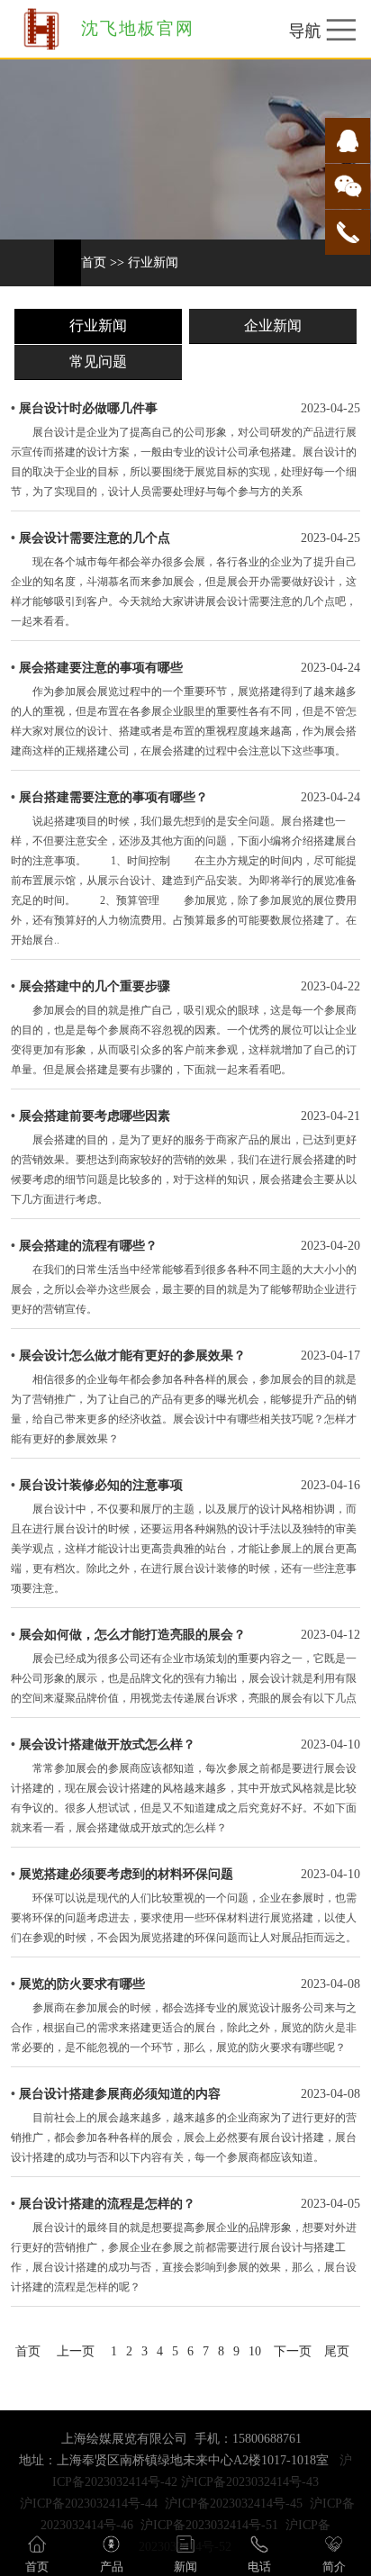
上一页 (76, 2351)
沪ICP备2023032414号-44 (89, 2504)
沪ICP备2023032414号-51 (209, 2525)
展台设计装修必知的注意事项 (101, 1485)
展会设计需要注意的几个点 (95, 538)
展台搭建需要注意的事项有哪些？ (113, 797)
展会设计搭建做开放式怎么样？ (107, 1744)
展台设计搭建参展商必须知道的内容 (120, 2094)
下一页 (293, 2351)
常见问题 (98, 362)
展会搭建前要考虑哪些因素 (95, 1116)
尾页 (337, 2351)
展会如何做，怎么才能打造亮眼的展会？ (132, 1635)
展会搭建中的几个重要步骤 (95, 986)
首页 (94, 262)
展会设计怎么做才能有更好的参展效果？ (132, 1356)
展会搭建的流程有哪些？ (88, 1246)
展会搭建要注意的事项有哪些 (101, 668)
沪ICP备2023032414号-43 (250, 2482)
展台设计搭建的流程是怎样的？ (107, 2204)
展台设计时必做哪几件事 (88, 408)
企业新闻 (273, 325)
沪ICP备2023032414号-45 (234, 2504)
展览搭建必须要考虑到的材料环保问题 (126, 1874)
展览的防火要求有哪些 (82, 1984)
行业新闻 (153, 262)
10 (255, 2351)
